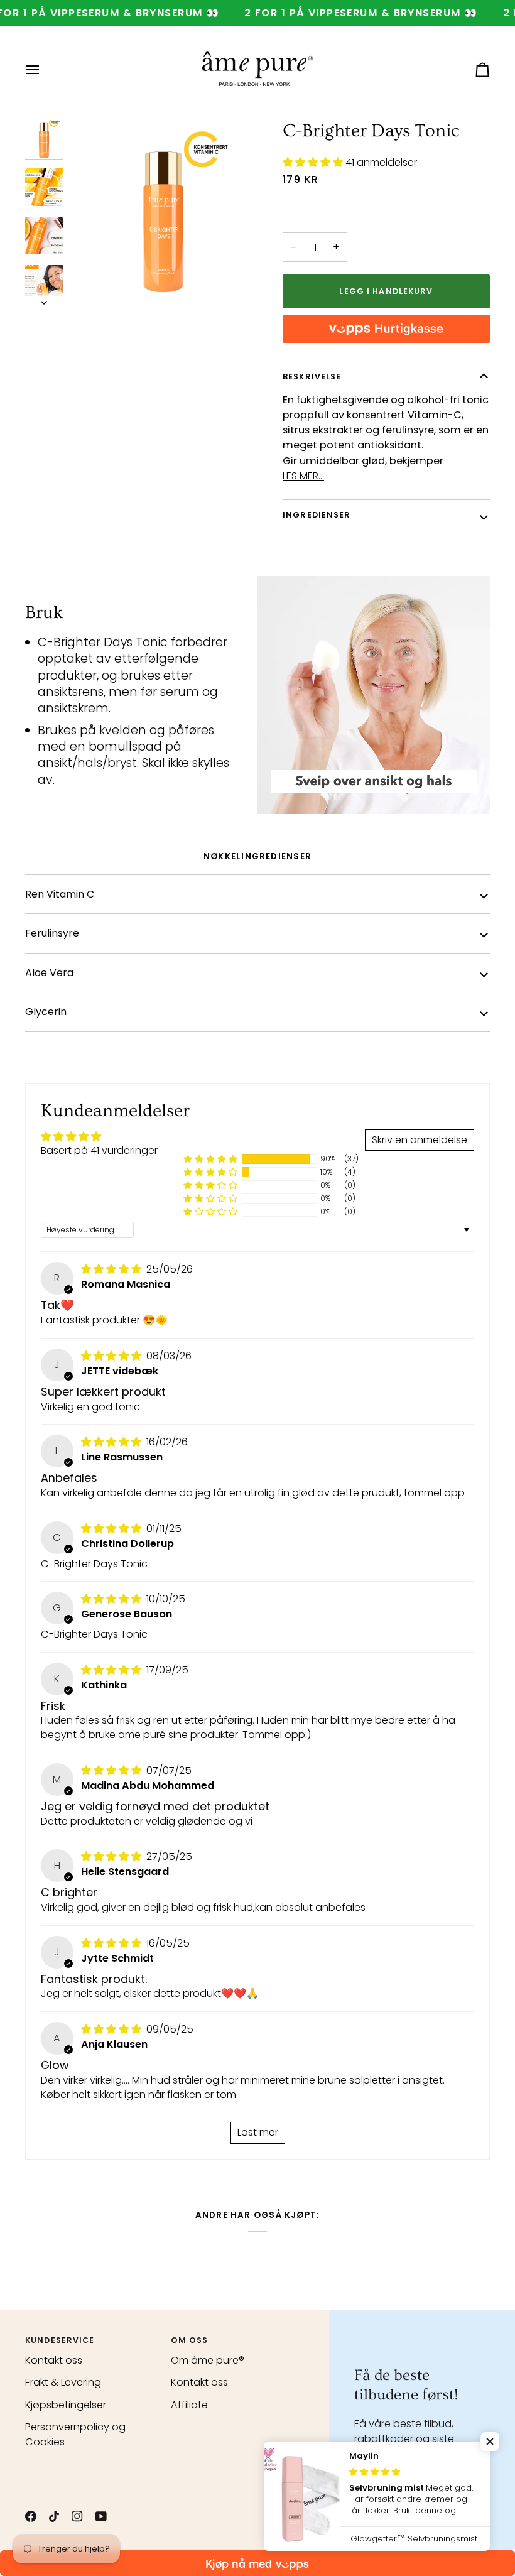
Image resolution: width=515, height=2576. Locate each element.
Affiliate (189, 2405)
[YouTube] (101, 2516)
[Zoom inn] (163, 214)
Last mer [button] (258, 2132)
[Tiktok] (54, 2516)
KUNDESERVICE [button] (60, 2340)
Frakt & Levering (63, 2382)
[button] (314, 162)
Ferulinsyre (52, 933)
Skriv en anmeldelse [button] (420, 1140)
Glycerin (46, 1012)
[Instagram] (77, 2516)
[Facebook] (31, 2516)
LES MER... (303, 476)
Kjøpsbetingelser (66, 2405)
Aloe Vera (49, 973)
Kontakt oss (54, 2360)
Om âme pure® (208, 2360)
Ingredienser (317, 515)
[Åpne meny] (44, 70)
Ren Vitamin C (60, 894)
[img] (112, 1269)
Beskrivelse (312, 377)
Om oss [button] (190, 2340)
